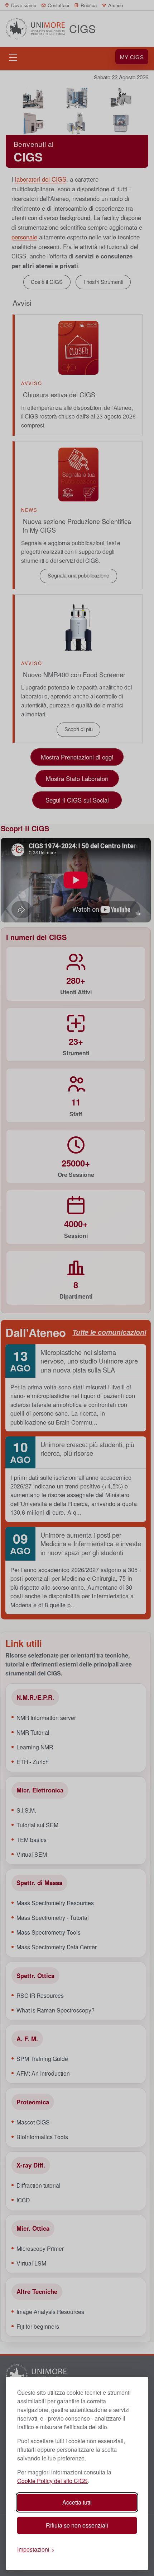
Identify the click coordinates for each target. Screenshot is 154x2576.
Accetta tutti (77, 2502)
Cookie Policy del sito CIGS (52, 2481)
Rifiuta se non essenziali (77, 2525)
